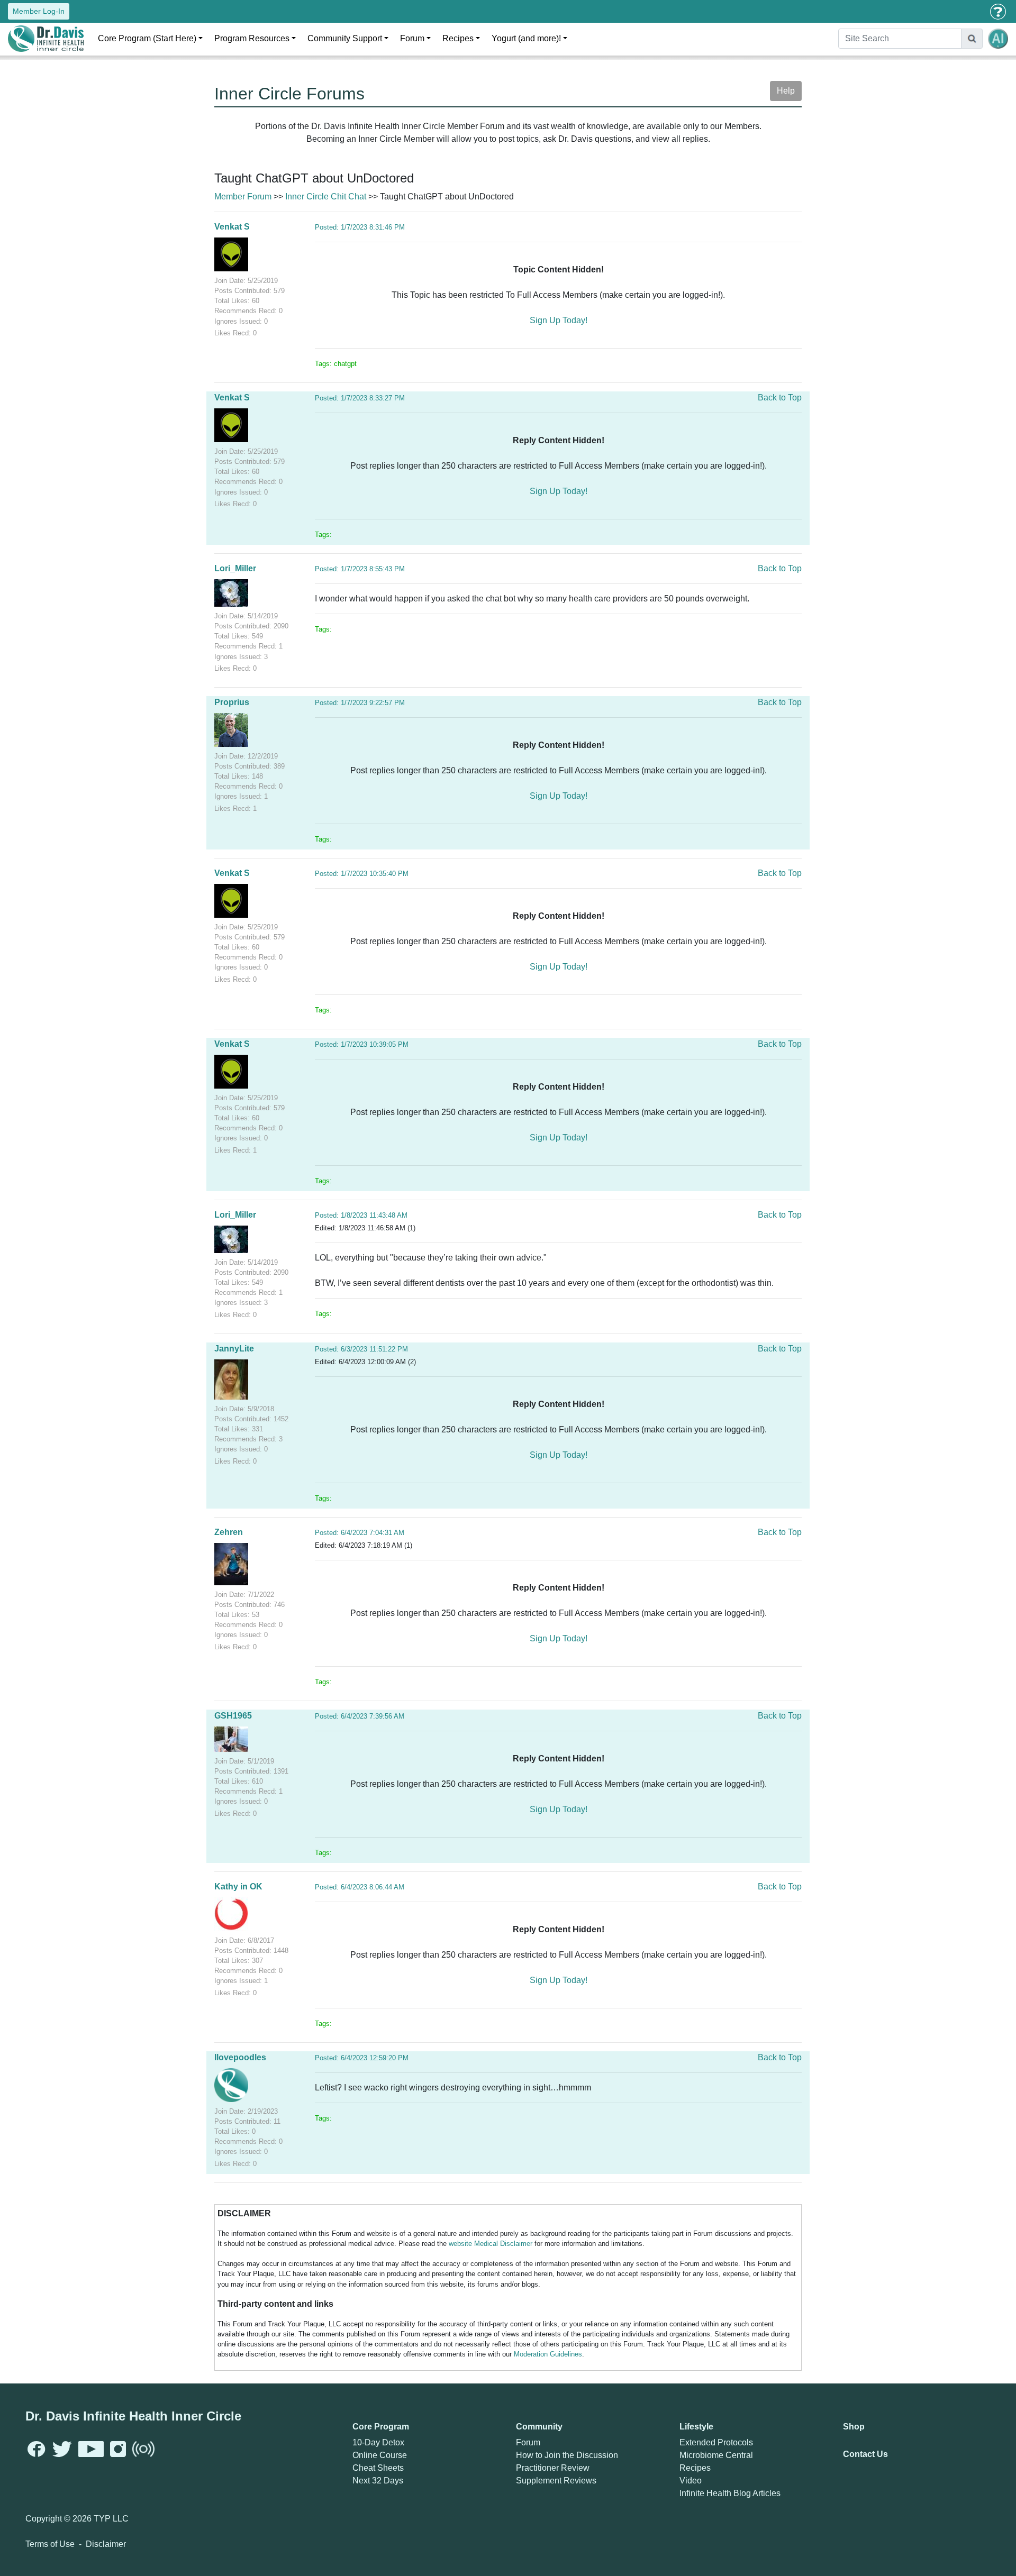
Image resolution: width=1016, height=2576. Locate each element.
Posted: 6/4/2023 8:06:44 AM (360, 1887)
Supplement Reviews (556, 2481)
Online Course (380, 2455)
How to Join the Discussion (567, 2455)
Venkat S (232, 227)
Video (691, 2481)
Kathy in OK (238, 1887)
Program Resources (252, 38)
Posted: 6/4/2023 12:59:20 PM (362, 2058)
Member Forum (243, 197)
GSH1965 (233, 1716)
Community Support (345, 38)
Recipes (458, 38)
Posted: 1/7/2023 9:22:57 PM (360, 703)
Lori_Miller (235, 568)
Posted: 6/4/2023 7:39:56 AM (360, 1716)
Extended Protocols (716, 2442)
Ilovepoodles (240, 2057)
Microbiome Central (716, 2455)
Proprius (232, 702)
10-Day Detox (378, 2442)
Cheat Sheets (378, 2468)
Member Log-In (39, 11)
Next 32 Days (378, 2481)
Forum (412, 38)
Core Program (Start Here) (147, 38)
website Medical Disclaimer (491, 2244)
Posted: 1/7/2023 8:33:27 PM (360, 398)
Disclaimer (106, 2544)
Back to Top (780, 398)
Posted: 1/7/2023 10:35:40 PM (362, 874)
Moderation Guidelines (548, 2354)
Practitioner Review (553, 2468)
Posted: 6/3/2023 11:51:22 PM (361, 1349)
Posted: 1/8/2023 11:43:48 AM (361, 1215)
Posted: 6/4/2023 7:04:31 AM (360, 1533)
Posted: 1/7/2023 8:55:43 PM (360, 569)
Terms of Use (50, 2544)
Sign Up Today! (559, 320)
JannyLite (234, 1349)
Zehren (229, 1532)
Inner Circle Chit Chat (326, 197)
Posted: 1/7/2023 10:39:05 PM (362, 1044)
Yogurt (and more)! (526, 38)
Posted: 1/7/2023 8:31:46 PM (360, 227)
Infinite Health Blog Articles (730, 2493)
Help (786, 91)
